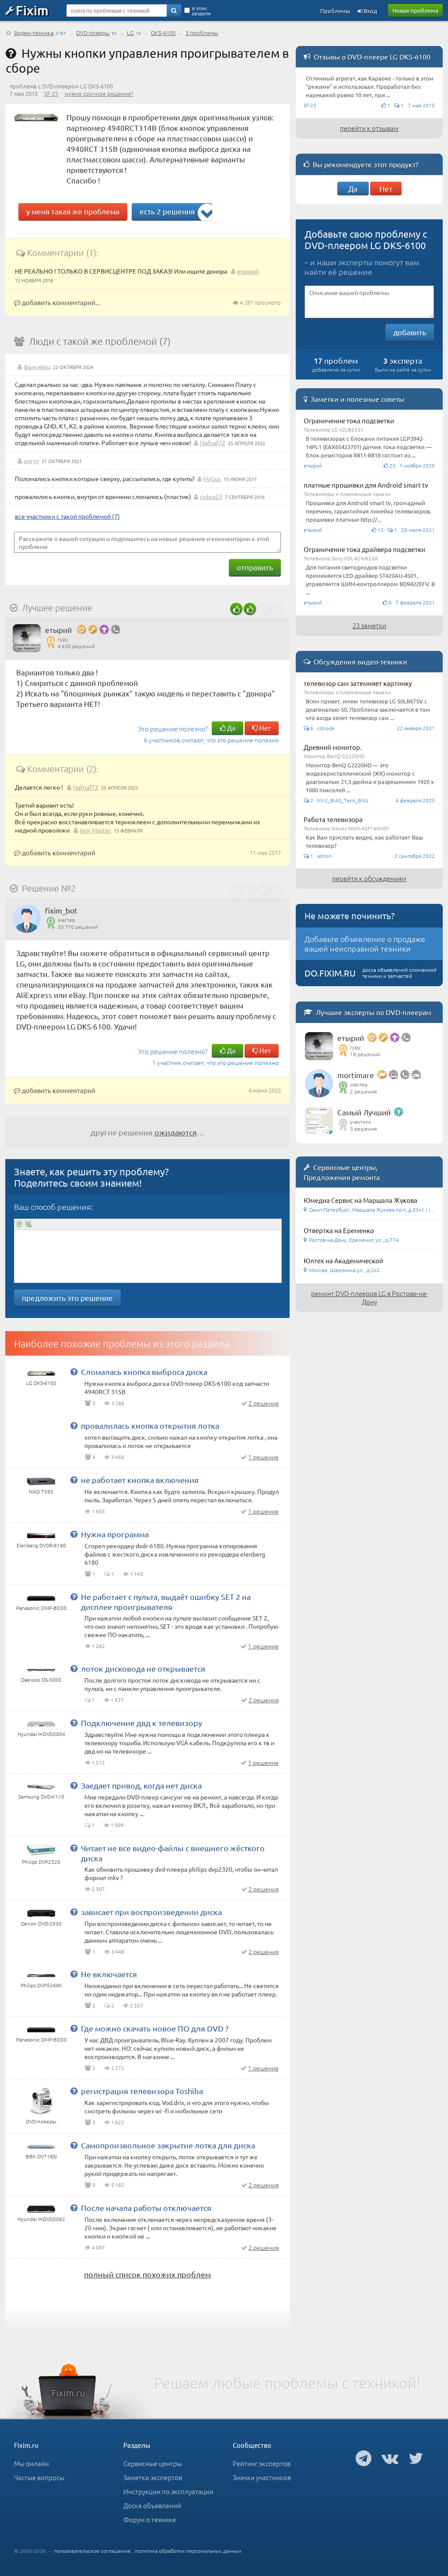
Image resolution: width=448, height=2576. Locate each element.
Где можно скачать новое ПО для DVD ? (155, 2028)
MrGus (212, 478)
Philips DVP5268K (41, 1985)
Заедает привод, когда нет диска (141, 1785)
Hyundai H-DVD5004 (41, 1734)
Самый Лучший (364, 1112)
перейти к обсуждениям (369, 878)
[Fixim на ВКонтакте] (390, 2458)
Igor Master (95, 830)
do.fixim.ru (330, 973)
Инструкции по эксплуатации (168, 2491)
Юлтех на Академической (343, 1260)
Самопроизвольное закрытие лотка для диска (168, 2145)
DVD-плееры (93, 33)
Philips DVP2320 (41, 1862)
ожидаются (176, 1132)
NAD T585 (41, 1491)
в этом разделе (201, 11)
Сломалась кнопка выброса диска (144, 1372)
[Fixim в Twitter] (416, 2458)
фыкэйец (37, 366)
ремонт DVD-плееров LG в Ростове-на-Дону (369, 1297)
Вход (370, 11)
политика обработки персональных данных (188, 2551)
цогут (31, 460)
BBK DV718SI (41, 2156)
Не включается (109, 1974)
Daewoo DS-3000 (41, 1680)
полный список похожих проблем (147, 2274)
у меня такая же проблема (73, 211)
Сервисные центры (153, 2463)
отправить (255, 567)
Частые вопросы (39, 2477)
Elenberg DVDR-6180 (41, 1545)
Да (231, 728)
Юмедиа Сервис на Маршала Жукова (360, 1200)
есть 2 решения (167, 211)
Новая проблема (415, 10)
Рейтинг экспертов (262, 2463)
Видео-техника (34, 33)
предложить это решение (67, 1298)
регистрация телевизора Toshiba (142, 2091)
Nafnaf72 (213, 443)
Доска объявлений (152, 2505)
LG (130, 33)
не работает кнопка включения (140, 1480)
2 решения (264, 1403)
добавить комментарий (58, 852)
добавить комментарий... (61, 302)
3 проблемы (202, 33)
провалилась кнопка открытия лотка (150, 1425)
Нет (264, 728)
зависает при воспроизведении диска (151, 1912)
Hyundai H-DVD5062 (41, 2219)
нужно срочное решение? (99, 93)
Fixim (32, 10)
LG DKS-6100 (41, 1383)
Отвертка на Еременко (339, 1230)
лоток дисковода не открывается (143, 1668)
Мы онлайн (31, 2463)
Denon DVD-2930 (41, 1923)
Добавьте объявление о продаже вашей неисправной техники (365, 944)
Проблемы (335, 11)
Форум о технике (150, 2519)
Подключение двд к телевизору (142, 1723)
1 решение (263, 1457)
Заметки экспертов (153, 2477)
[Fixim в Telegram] (364, 2458)
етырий (248, 271)
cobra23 (211, 496)
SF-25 (51, 93)
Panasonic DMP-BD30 (41, 1608)
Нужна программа (115, 1534)
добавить (410, 332)
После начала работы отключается (146, 2208)
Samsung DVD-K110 (41, 1796)
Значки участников (262, 2477)
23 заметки (369, 625)
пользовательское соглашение (92, 2551)
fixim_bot (61, 910)
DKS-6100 (163, 33)
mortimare (356, 1075)
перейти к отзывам (369, 128)
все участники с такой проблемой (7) (67, 516)
